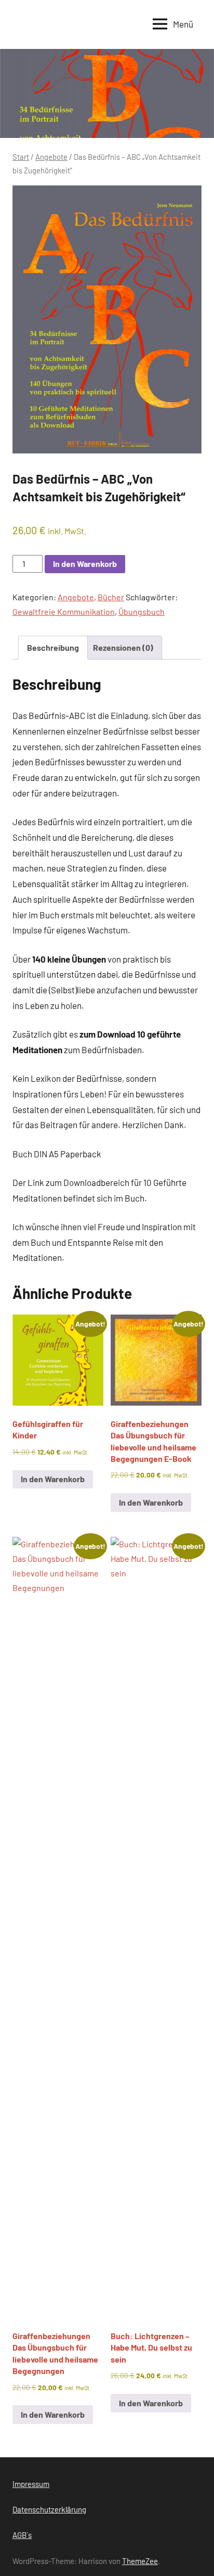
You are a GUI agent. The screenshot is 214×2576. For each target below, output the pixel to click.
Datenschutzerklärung (49, 2509)
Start (21, 157)
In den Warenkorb (85, 564)
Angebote (51, 157)
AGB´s (22, 2535)
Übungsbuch (142, 611)
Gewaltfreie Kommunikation (64, 611)
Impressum (31, 2484)
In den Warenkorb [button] (53, 1479)
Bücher (111, 597)
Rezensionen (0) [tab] (123, 647)
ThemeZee (140, 2561)
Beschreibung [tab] (53, 647)
